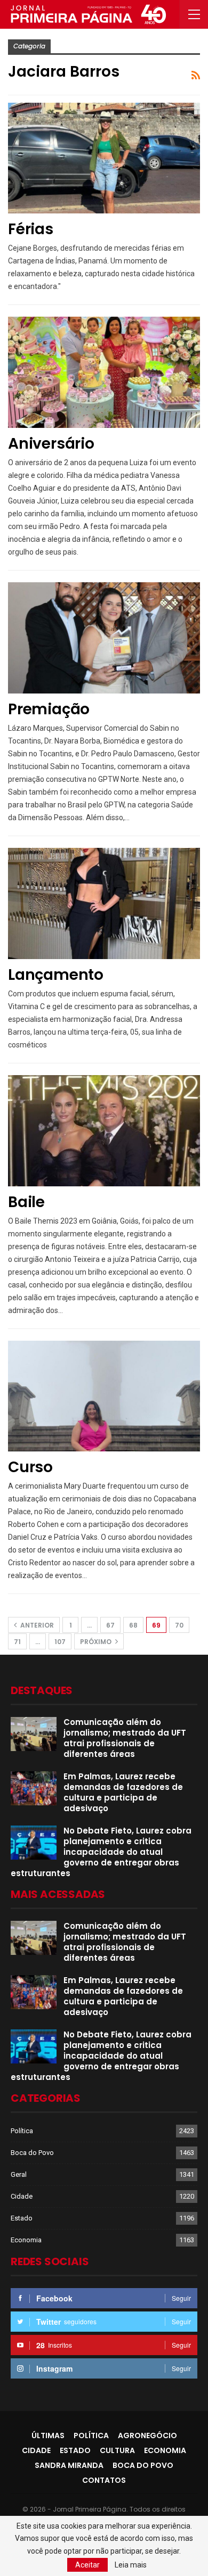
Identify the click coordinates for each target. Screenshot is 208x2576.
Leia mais (131, 2565)
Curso (30, 1467)
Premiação (49, 709)
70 (179, 1625)
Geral (19, 2174)
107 (60, 1642)
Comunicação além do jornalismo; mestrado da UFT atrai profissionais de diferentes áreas (125, 1738)
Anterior (36, 1625)
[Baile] (104, 1131)
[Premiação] (104, 638)
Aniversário (51, 444)
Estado (22, 2218)
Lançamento (56, 975)
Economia (26, 2240)
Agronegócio (147, 2435)
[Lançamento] (104, 903)
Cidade (22, 2196)
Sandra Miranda (69, 2465)
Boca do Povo (32, 2153)
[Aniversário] (104, 372)
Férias (31, 229)
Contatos (104, 2480)
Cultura (117, 2450)
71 (17, 1642)
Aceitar (87, 2565)
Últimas (48, 2435)
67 (110, 1625)
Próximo (97, 1642)
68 (133, 1625)
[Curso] (104, 1396)
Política (22, 2131)
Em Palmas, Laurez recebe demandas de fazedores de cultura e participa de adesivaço (123, 1792)
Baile (26, 1202)
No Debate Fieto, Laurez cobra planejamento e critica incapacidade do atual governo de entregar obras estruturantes (101, 1852)
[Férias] (104, 158)
